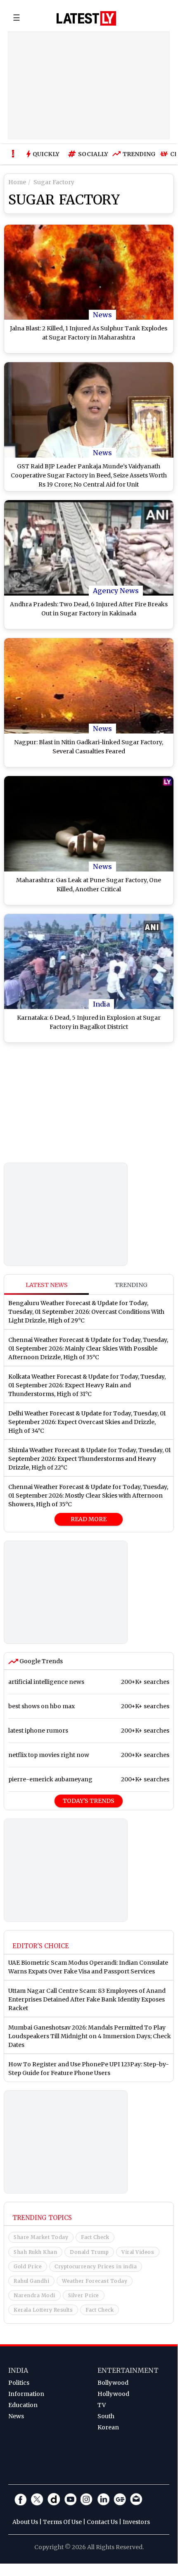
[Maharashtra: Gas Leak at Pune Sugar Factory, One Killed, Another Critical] (89, 824)
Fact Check (95, 2237)
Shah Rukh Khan (35, 2252)
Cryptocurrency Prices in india (96, 2266)
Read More (89, 1519)
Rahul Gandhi (31, 2281)
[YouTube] (70, 2499)
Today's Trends (89, 1801)
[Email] (136, 2499)
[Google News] (120, 2499)
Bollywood (113, 2383)
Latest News (47, 1285)
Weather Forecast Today (95, 2281)
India (101, 1004)
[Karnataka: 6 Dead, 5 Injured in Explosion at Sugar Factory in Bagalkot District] (89, 962)
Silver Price (84, 2295)
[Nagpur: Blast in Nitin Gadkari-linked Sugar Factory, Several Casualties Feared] (89, 686)
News (102, 315)
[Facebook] (21, 2499)
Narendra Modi (34, 2295)
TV (102, 2405)
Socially (91, 154)
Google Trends (40, 1661)
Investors (136, 2522)
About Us (25, 2522)
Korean (108, 2427)
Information (26, 2394)
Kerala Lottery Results (43, 2310)
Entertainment (128, 2370)
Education (23, 2405)
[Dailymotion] (54, 2499)
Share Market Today (41, 2237)
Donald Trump (89, 2252)
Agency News (116, 591)
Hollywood (113, 2394)
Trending (137, 154)
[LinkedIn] (103, 2499)
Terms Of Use (62, 2522)
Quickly (46, 154)
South (106, 2416)
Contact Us (102, 2522)
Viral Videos (138, 2252)
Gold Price (28, 2266)
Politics (19, 2383)
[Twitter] (37, 2499)
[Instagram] (87, 2499)
